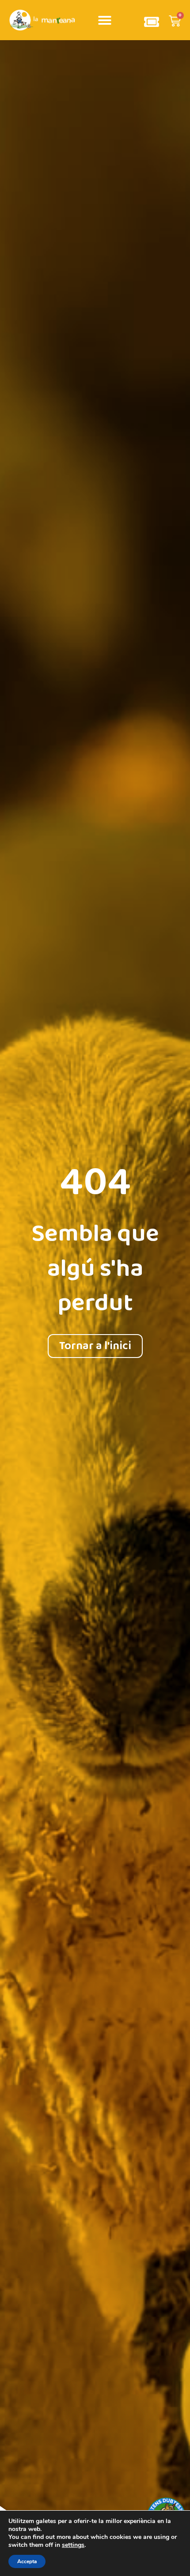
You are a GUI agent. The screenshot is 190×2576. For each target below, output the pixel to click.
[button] (105, 20)
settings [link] (73, 2545)
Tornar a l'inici (95, 1346)
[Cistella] (175, 22)
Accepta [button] (27, 2561)
